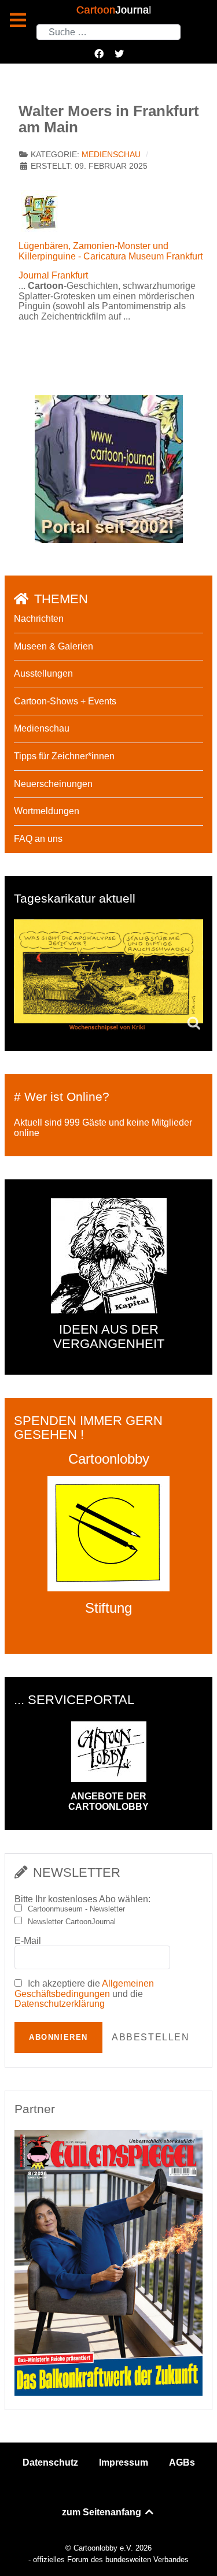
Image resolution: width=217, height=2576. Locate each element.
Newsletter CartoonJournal (72, 1922)
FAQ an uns (38, 839)
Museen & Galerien (54, 646)
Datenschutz (50, 2462)
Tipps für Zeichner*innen (64, 756)
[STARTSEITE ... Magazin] (109, 469)
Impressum (124, 2462)
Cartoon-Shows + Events (65, 701)
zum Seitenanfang (103, 2512)
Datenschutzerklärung (60, 2004)
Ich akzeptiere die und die (84, 1994)
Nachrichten (39, 619)
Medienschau (111, 155)
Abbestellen (151, 2037)
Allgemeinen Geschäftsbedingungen (84, 1989)
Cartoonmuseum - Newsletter (76, 1909)
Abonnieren (58, 2037)
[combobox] (108, 32)
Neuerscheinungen (53, 784)
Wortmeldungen (47, 811)
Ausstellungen (43, 673)
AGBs (182, 2462)
